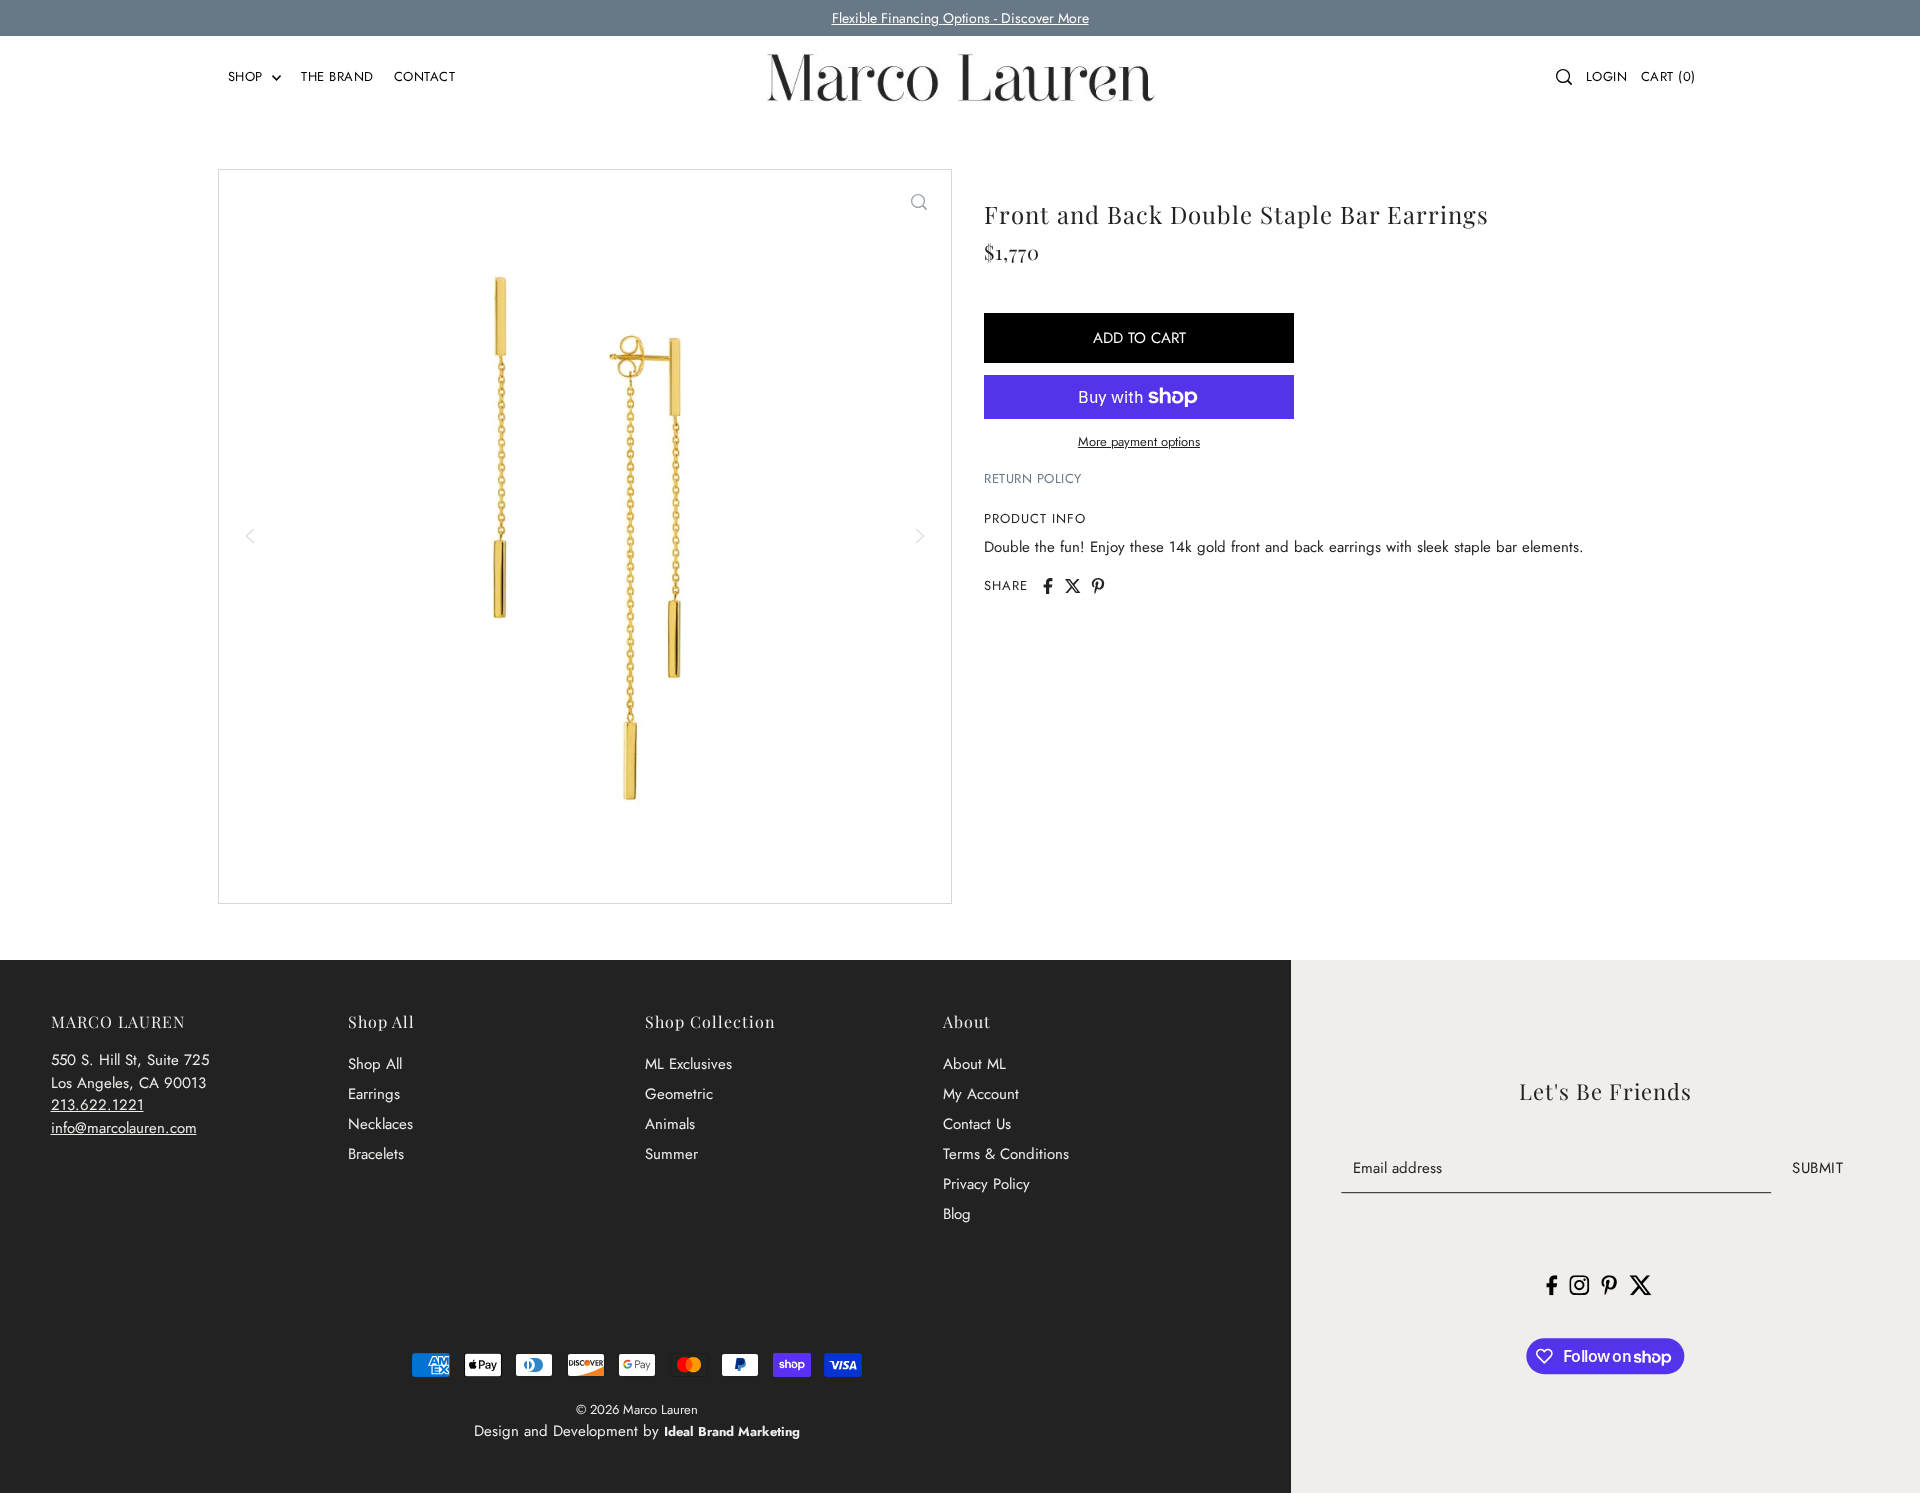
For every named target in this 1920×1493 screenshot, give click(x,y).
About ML (974, 1064)
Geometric (679, 1094)
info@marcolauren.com (124, 1128)
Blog (957, 1214)
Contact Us (977, 1124)
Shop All (375, 1064)
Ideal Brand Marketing (732, 1431)
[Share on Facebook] (1048, 586)
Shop (248, 76)
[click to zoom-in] (919, 202)
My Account (981, 1094)
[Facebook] (1552, 1284)
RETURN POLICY (1033, 478)
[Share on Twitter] (1073, 586)
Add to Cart (1139, 338)
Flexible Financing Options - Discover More (960, 18)
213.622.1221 (97, 1105)
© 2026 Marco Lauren (637, 1409)
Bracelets (376, 1154)
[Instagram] (1580, 1284)
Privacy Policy (986, 1184)
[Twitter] (1640, 1284)
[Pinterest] (1610, 1284)
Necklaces (380, 1124)
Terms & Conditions (1006, 1154)
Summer (671, 1154)
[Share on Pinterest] (1098, 586)
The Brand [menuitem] (337, 76)
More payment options (1139, 441)
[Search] (1564, 77)
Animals (670, 1124)
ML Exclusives (688, 1064)
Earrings (374, 1094)
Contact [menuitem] (425, 76)
